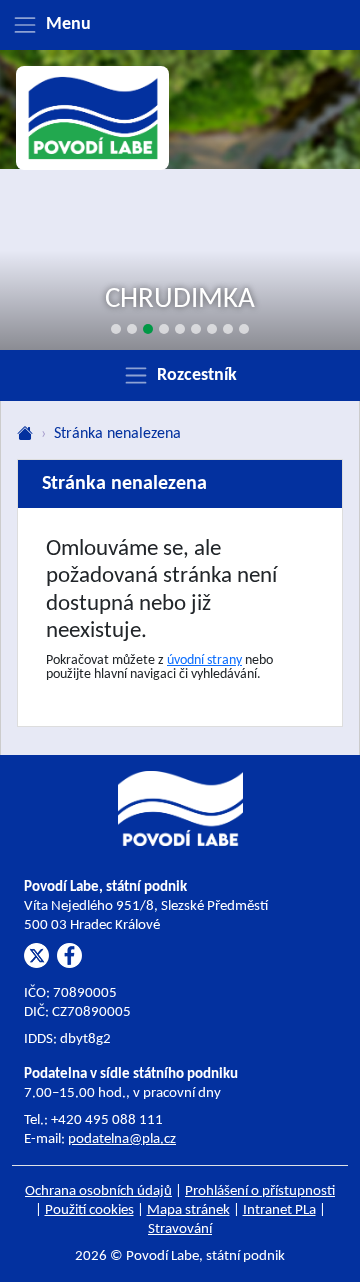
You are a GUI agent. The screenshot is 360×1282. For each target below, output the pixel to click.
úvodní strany (204, 660)
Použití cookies (89, 1210)
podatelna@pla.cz (122, 1139)
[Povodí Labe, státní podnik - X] (36, 955)
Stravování (180, 1229)
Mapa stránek (188, 1210)
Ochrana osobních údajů (98, 1191)
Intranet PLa (279, 1210)
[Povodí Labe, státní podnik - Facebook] (69, 955)
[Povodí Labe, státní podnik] (93, 118)
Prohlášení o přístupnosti (260, 1191)
